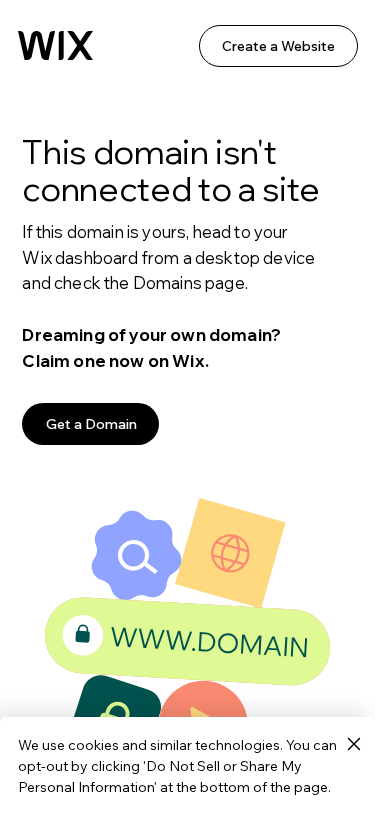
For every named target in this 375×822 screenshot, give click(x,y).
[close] (353, 745)
